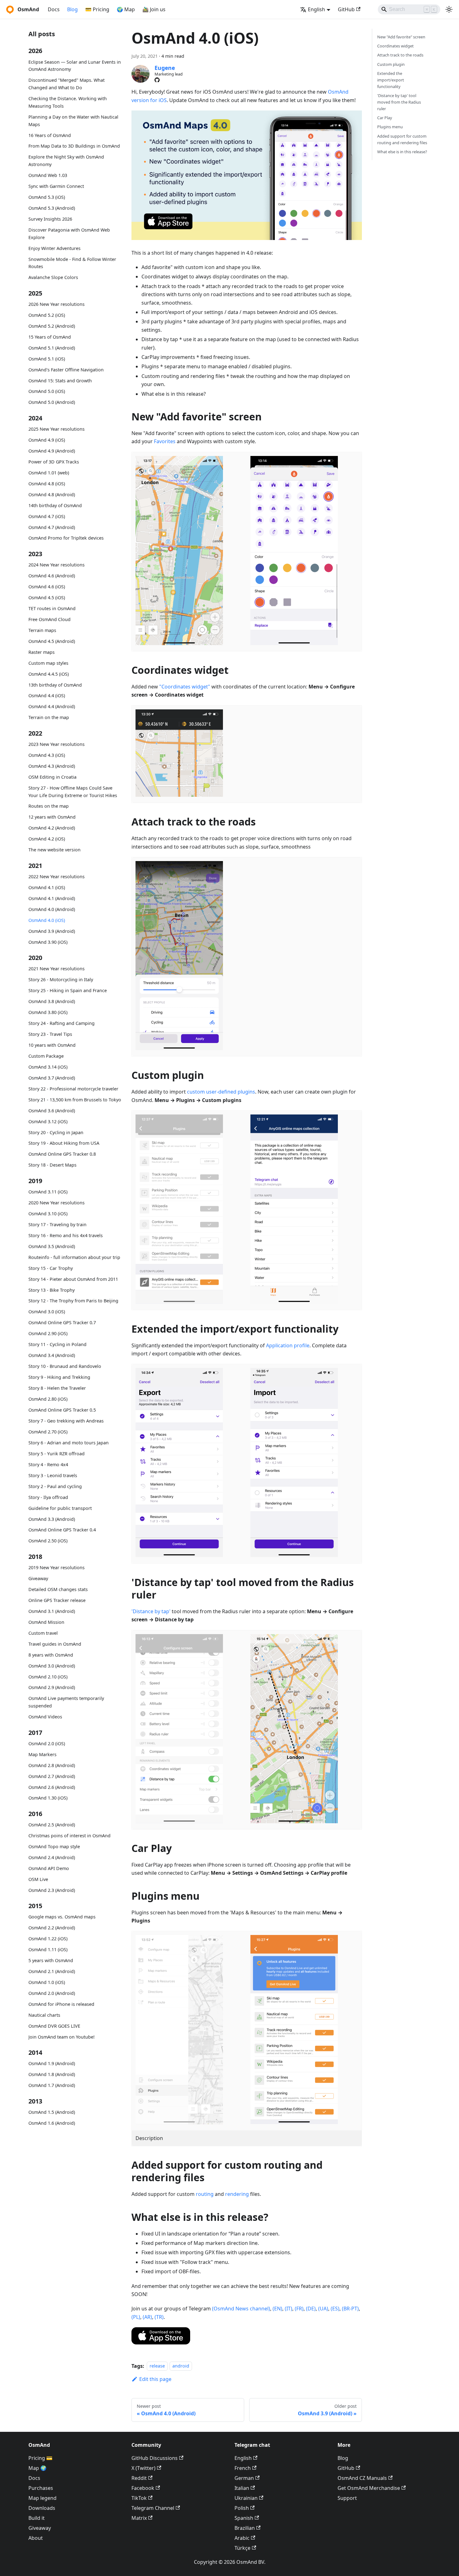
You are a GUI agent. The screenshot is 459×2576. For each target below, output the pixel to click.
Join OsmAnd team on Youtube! (62, 2037)
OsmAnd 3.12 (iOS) (48, 1121)
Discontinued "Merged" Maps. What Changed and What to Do (67, 84)
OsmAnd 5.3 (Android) (52, 208)
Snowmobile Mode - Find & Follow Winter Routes (72, 263)
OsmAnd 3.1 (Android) (52, 1611)
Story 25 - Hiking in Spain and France (68, 990)
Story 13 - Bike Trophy (52, 1290)
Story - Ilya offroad (48, 1497)
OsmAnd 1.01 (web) (49, 473)
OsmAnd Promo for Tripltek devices (66, 538)
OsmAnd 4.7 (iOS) (47, 516)
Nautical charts (44, 2015)
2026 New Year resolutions (57, 304)
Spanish (244, 2518)
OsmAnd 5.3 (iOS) (47, 197)
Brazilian (245, 2528)
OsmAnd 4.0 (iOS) (47, 920)
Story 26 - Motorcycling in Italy (61, 979)
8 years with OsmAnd (51, 1655)
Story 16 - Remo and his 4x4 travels (66, 1235)
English (243, 2458)
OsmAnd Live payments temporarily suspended (66, 1702)
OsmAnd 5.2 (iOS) (47, 315)
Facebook (143, 2488)
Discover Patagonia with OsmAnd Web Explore (69, 234)
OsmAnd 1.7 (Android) (52, 2085)
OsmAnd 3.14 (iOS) (48, 1067)
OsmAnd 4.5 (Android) (52, 641)
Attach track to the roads (400, 55)
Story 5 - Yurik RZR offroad (57, 1454)
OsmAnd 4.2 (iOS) (47, 839)
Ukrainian (246, 2498)
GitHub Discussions (155, 2458)
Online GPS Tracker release (57, 1600)
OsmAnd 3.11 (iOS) (48, 1192)
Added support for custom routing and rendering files (402, 139)
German (244, 2478)
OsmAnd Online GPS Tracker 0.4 (62, 1530)
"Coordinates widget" (185, 687)
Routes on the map (49, 806)
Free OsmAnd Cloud (49, 619)
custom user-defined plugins (221, 1092)
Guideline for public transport (60, 1508)
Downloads (42, 2508)
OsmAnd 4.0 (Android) (52, 909)
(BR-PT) (350, 2309)
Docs (54, 9)
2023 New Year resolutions (57, 744)
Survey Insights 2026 (50, 219)
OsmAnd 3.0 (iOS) (47, 1312)
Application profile (288, 1345)
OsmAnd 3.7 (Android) (52, 1078)
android (181, 2366)
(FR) (299, 2309)
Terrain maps (42, 630)
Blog (72, 9)
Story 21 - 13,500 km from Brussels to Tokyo (75, 1100)
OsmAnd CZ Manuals (362, 2478)
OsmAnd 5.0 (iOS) (47, 392)
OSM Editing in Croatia (52, 777)
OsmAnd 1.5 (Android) (52, 2112)
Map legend (42, 2498)
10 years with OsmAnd (52, 1045)
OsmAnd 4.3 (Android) (52, 766)
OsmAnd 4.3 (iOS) (47, 755)
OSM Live (38, 1879)
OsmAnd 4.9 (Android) (52, 451)
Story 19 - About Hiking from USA (64, 1143)
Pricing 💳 (40, 2458)
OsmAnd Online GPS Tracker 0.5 (62, 1410)
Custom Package (46, 1056)
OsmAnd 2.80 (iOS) (48, 1399)
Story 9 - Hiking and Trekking (59, 1377)
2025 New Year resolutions (57, 429)
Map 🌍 (37, 2468)
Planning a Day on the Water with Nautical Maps (73, 121)
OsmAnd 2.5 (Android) (52, 1825)
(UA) (323, 2309)
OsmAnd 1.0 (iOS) (47, 1982)
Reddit (139, 2478)
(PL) (136, 2317)
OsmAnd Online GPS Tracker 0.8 (62, 1154)
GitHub (346, 9)
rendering (237, 2194)
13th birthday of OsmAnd (55, 685)
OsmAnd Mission (46, 1622)
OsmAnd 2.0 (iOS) (47, 1743)
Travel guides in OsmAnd (55, 1644)
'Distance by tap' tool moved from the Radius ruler (399, 102)
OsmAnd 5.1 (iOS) (47, 359)
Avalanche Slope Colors (53, 277)
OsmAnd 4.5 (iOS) (47, 597)
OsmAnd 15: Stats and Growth (60, 381)
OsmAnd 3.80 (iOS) (48, 1012)
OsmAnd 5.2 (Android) (52, 326)
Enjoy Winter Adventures (54, 248)
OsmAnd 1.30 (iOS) (48, 1798)
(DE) (311, 2309)
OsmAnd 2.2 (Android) (52, 1928)
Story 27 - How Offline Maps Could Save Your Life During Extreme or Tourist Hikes (73, 792)
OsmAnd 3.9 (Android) (52, 931)
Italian (242, 2488)
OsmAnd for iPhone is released (61, 2004)
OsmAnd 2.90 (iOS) (48, 1333)
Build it (37, 2518)
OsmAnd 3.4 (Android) (52, 1355)
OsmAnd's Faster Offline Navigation (66, 370)
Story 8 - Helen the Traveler (57, 1388)
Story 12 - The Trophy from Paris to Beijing (73, 1301)
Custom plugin (391, 64)
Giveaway (38, 1578)
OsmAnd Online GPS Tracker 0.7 (62, 1322)
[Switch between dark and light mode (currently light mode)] (449, 9)
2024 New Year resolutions (57, 565)
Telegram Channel (153, 2508)
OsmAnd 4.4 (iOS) (47, 696)
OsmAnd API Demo (49, 1868)
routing (205, 2194)
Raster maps (42, 652)
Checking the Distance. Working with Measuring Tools (68, 102)
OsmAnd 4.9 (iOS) (47, 440)
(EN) (277, 2309)
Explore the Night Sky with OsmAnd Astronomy (66, 161)
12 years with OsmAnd (52, 817)
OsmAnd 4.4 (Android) (52, 707)
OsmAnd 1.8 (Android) (52, 2074)
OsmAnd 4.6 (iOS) (47, 587)
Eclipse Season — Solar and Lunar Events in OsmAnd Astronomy (75, 66)
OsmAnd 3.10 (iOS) (48, 1214)
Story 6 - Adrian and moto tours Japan (69, 1443)
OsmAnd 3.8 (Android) (52, 1001)
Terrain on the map (49, 718)
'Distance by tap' (151, 1611)
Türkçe (242, 2548)
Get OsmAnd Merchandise (369, 2488)
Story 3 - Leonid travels (53, 1475)
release (157, 2366)
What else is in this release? (402, 152)
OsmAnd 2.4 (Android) (52, 1857)
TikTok (139, 2498)
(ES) (335, 2309)
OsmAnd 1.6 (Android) (52, 2123)
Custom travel (43, 1633)
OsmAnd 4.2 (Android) (52, 828)
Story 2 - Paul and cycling (55, 1486)
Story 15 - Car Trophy (51, 1268)
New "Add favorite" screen (401, 37)
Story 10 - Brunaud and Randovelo (65, 1366)
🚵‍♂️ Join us (154, 9)
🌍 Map (126, 9)
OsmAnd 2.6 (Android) (52, 1787)
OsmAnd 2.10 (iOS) (48, 1677)
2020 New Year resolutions (57, 1203)
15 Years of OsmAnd (50, 337)
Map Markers (42, 1754)
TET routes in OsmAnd (52, 608)
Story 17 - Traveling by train (57, 1224)
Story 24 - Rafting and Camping (62, 1023)
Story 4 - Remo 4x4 (48, 1464)
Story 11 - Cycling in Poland (57, 1344)
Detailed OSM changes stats (58, 1589)
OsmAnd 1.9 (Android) (52, 2063)
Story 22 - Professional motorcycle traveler (73, 1089)
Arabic (242, 2538)
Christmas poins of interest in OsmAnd (69, 1836)
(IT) (289, 2309)
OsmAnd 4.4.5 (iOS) (49, 674)
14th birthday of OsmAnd (55, 505)
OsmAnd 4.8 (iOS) (47, 484)
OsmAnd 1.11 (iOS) (48, 1949)
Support (347, 2498)
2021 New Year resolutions (57, 969)
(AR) (147, 2317)
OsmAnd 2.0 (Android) (52, 1993)
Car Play (385, 118)
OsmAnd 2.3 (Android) (52, 1890)
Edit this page (155, 2379)
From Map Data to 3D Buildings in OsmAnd (74, 146)
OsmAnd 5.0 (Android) (52, 402)
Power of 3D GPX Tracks (54, 462)
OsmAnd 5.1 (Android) (52, 348)
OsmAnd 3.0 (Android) (52, 1666)
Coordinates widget (395, 46)
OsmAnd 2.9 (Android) (52, 1687)
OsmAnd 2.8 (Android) (52, 1765)
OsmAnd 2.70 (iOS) (48, 1432)
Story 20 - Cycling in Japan (56, 1132)
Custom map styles (48, 663)
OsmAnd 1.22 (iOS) (48, 1939)
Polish (242, 2508)
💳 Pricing (97, 9)
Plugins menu (390, 127)
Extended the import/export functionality (391, 80)
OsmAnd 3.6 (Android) (52, 1111)
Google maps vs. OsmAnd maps (62, 1917)
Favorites (165, 441)
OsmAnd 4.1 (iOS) (47, 887)
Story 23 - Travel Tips (50, 1034)
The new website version (54, 850)
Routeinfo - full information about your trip (74, 1257)
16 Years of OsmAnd (50, 135)
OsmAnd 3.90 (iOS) (48, 942)
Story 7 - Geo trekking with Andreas (66, 1421)
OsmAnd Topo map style (54, 1846)
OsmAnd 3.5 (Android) (52, 1246)
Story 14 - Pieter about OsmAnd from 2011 (73, 1279)
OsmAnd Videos (45, 1717)
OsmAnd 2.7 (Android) (52, 1776)
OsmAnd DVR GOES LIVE (54, 2026)
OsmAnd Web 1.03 (48, 175)
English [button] (316, 9)
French (243, 2468)
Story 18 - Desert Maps (52, 1165)
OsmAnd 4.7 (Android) (52, 527)
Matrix (139, 2518)
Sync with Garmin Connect (56, 186)
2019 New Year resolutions (57, 1567)
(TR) (159, 2317)
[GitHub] (157, 80)
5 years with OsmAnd (51, 1960)
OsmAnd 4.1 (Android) (52, 898)
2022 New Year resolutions (57, 877)
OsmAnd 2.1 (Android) (52, 1971)
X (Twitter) (143, 2468)
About (36, 2538)
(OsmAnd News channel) (241, 2309)
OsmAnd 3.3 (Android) (52, 1519)
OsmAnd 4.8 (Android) (52, 495)
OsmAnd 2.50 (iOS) (48, 1541)
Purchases (41, 2488)
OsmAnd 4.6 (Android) (52, 576)
